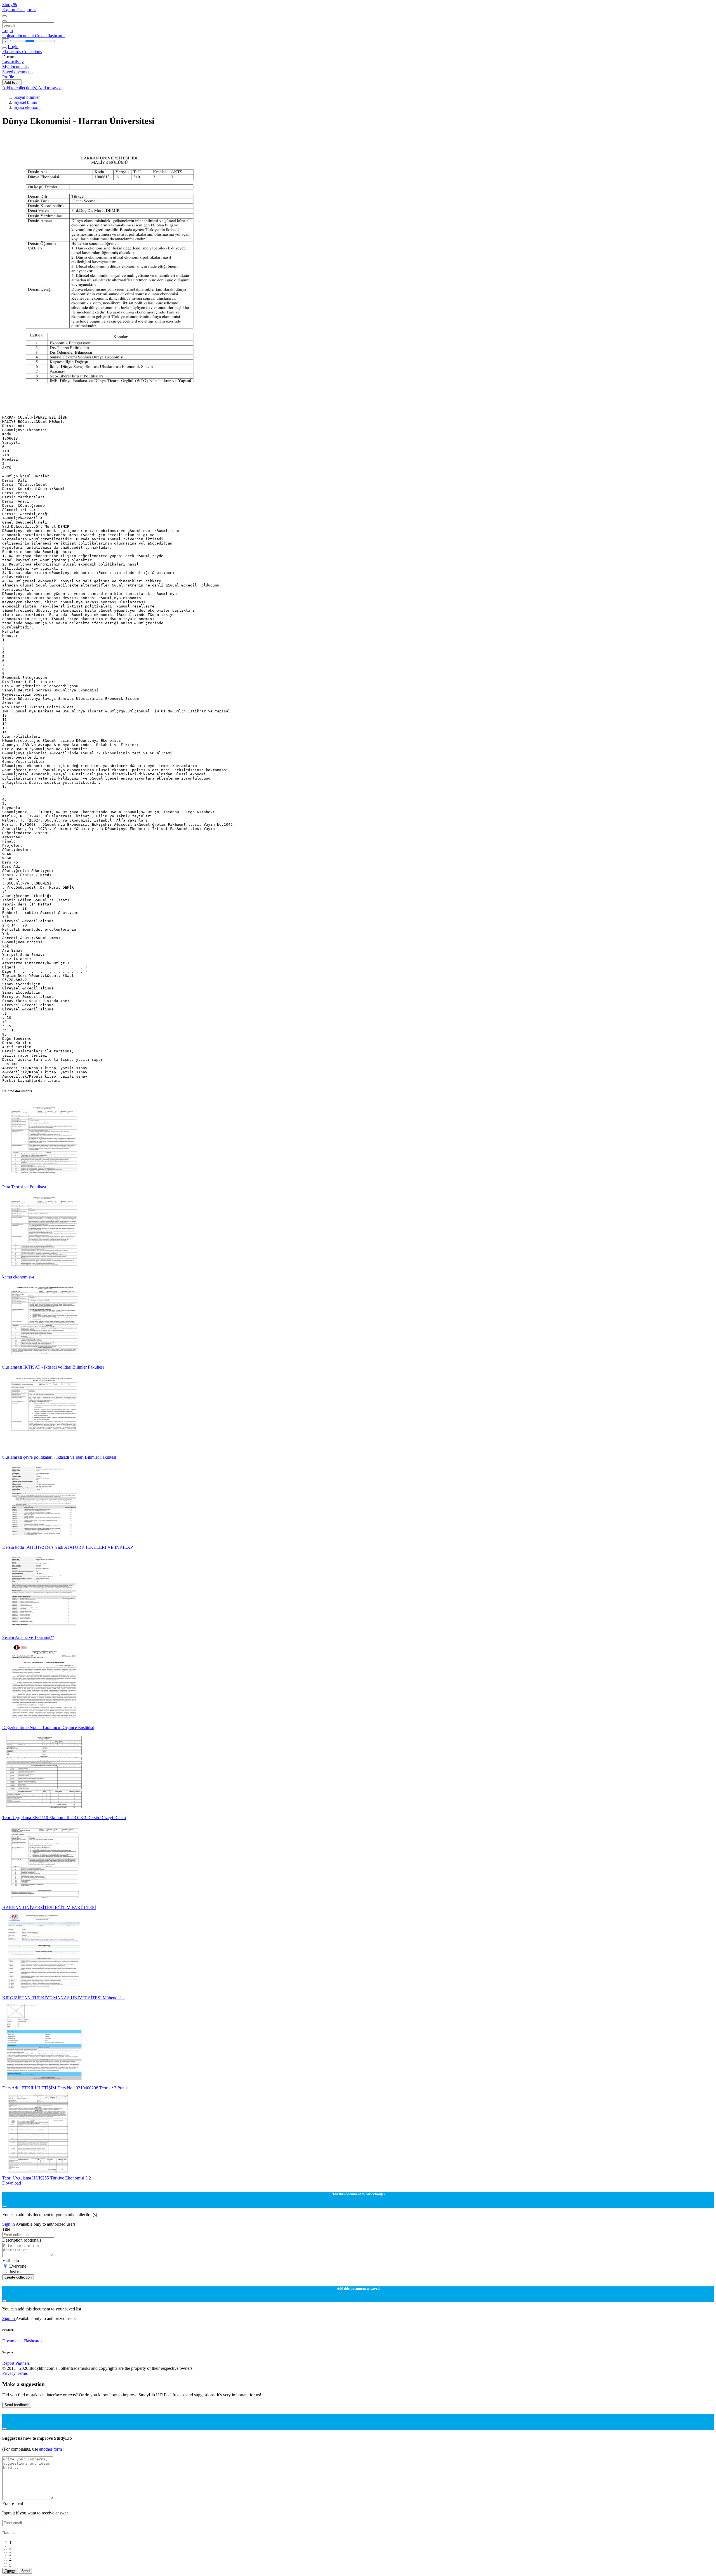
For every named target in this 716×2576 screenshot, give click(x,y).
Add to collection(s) (20, 88)
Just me (16, 2272)
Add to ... (12, 82)
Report (8, 2363)
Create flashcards (50, 36)
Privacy (10, 2373)
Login (8, 31)
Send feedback (17, 2405)
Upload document (19, 36)
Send (25, 2571)
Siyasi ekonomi (27, 107)
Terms (22, 2373)
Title (6, 2229)
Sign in (9, 2224)
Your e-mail (13, 2503)
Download (12, 2183)
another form (51, 2449)
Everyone (18, 2266)
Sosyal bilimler (27, 97)
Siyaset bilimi (25, 102)
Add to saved (50, 88)
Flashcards (12, 52)
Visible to (11, 2261)
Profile (8, 77)
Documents (12, 2341)
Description (22, 2240)
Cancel (10, 2571)
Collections (32, 52)
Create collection (18, 2277)
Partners (23, 2363)
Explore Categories (19, 10)
